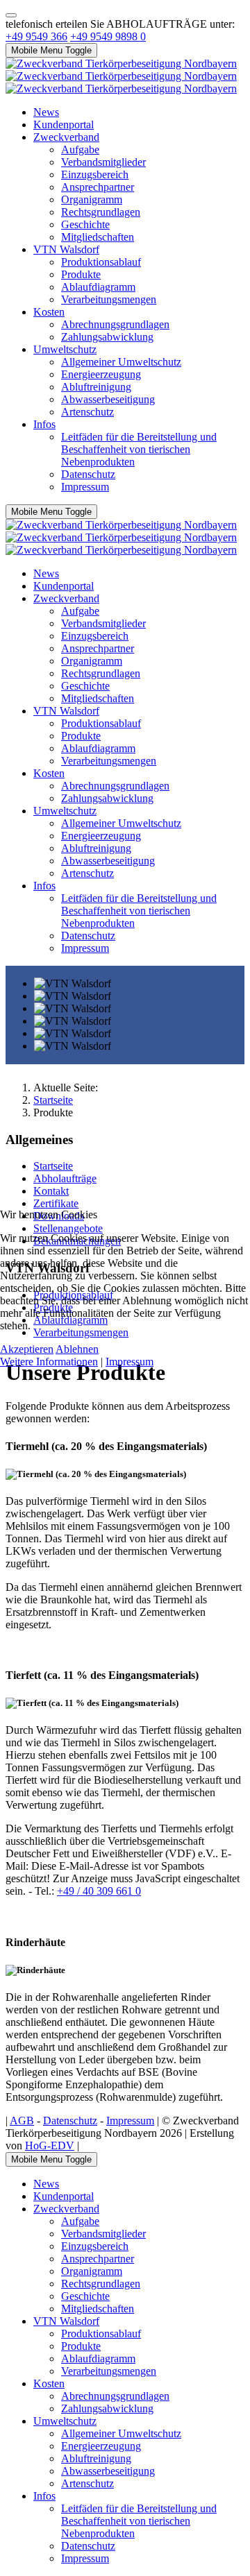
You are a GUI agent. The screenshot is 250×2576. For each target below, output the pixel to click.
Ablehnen (77, 1349)
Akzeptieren (27, 1349)
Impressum (130, 1362)
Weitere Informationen (49, 1362)
